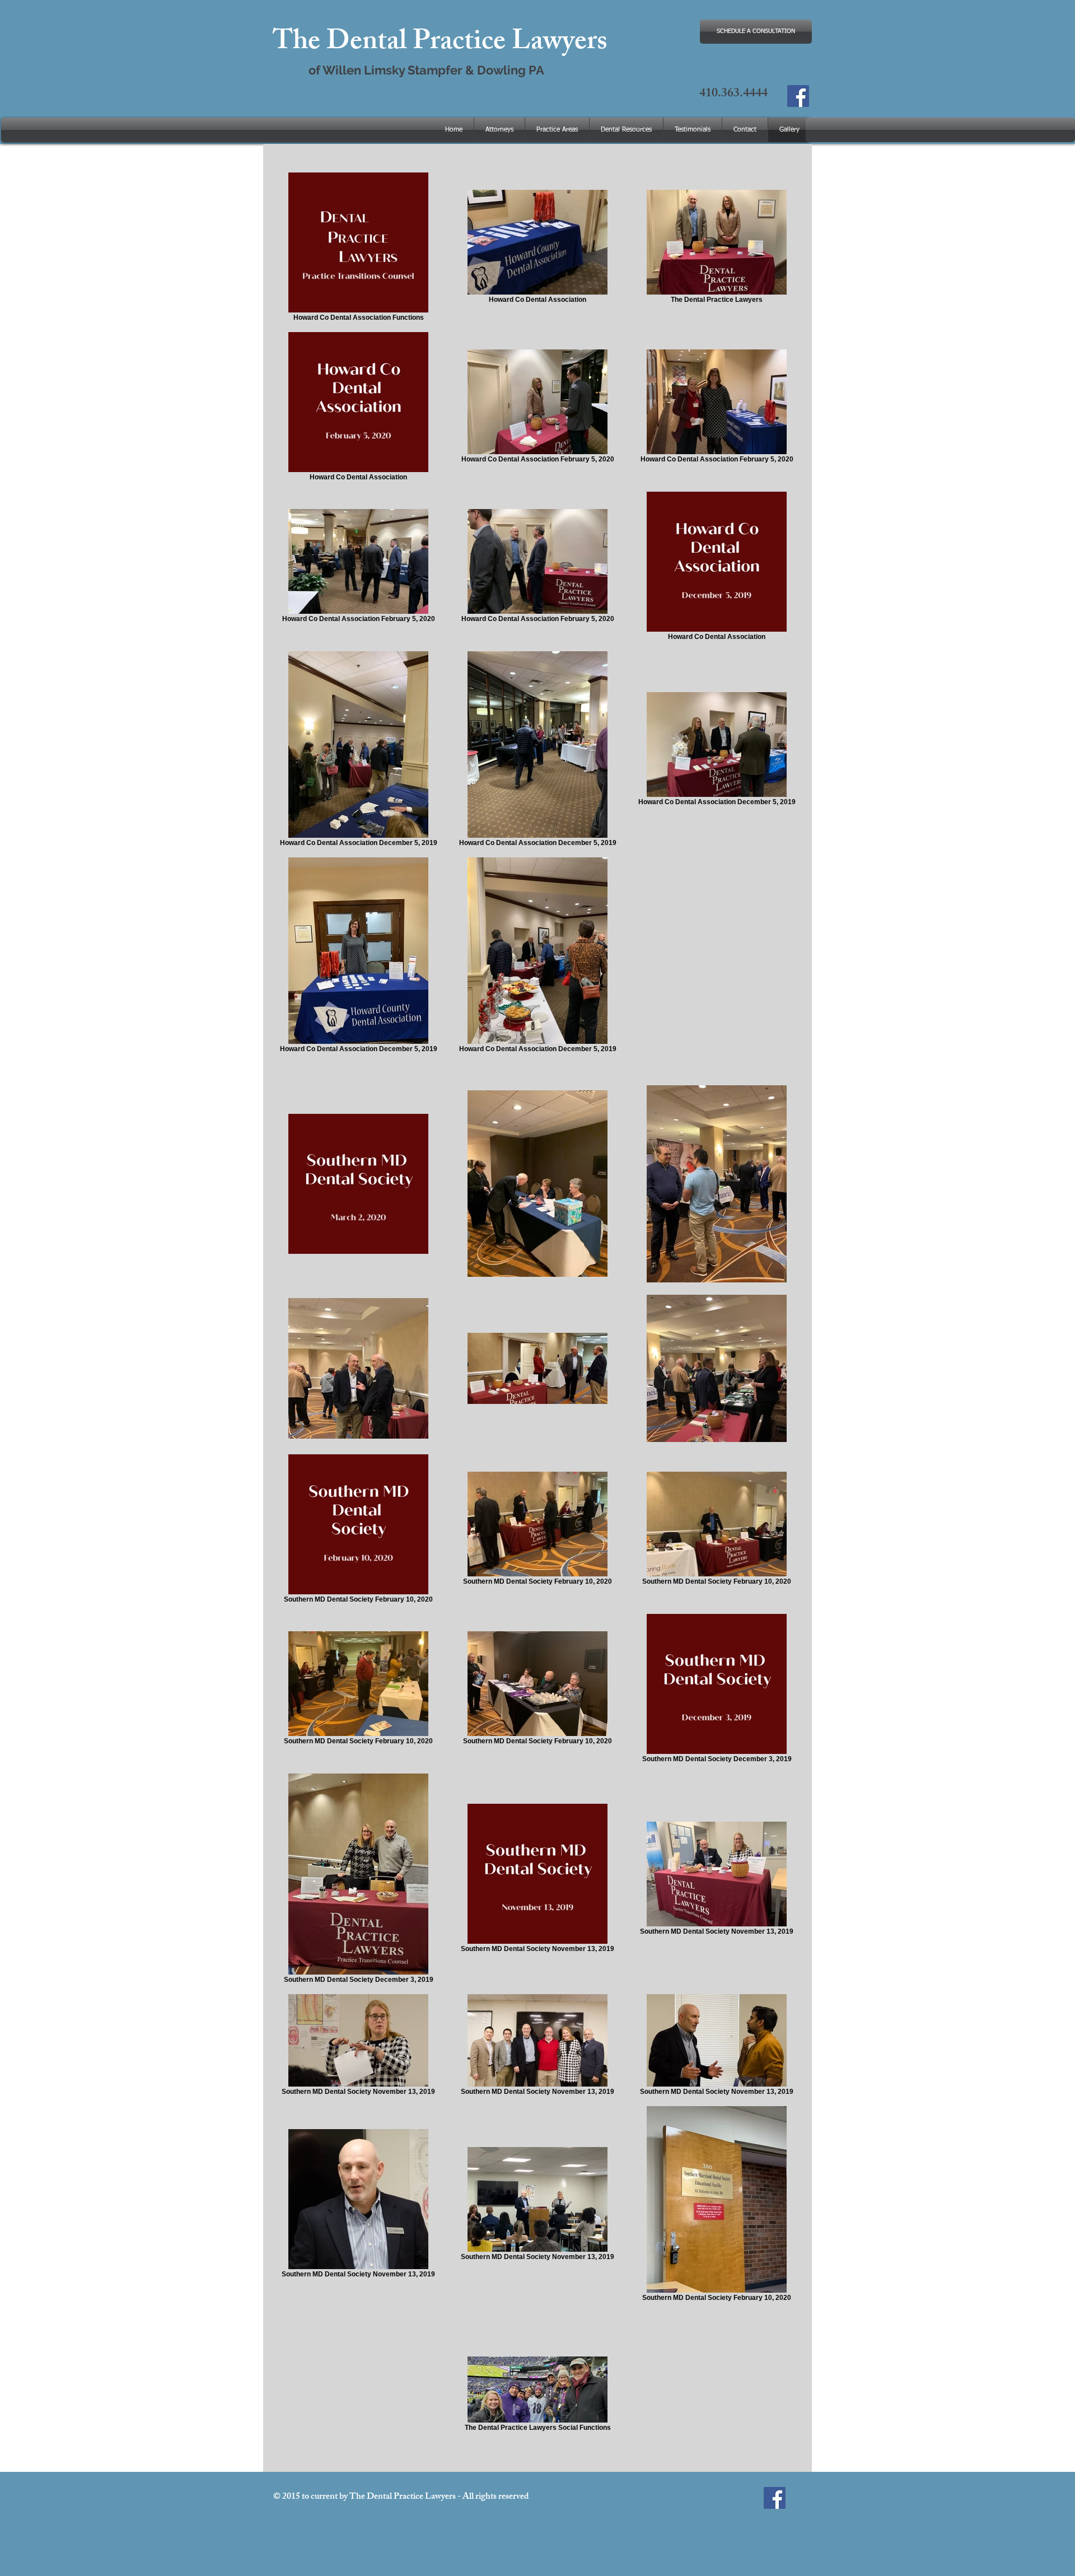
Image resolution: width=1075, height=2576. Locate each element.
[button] (626, 130)
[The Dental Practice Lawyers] (798, 96)
